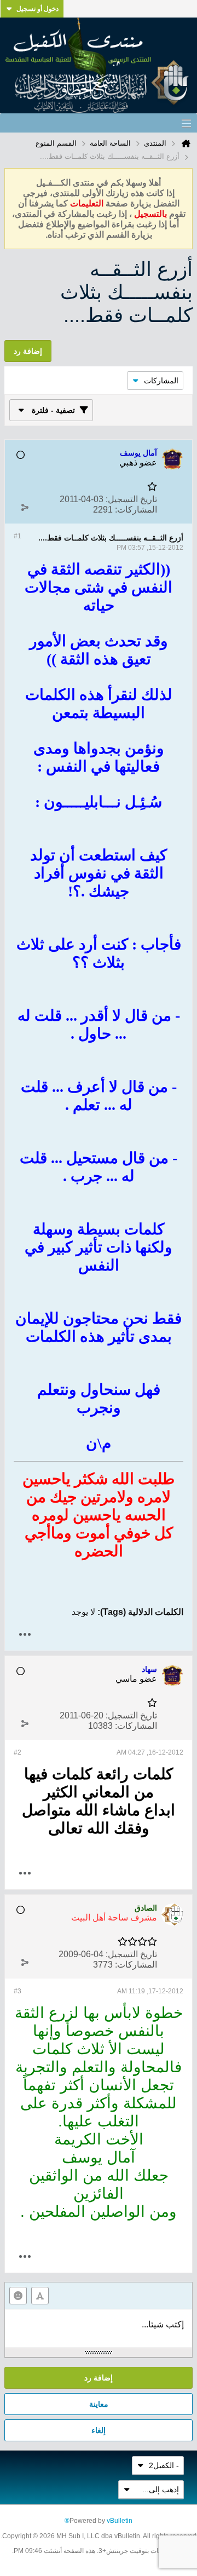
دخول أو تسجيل (37, 9)
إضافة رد (99, 2378)
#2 (18, 1752)
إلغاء (99, 2430)
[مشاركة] (25, 507)
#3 (18, 1991)
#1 (18, 536)
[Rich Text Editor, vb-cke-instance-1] (99, 2328)
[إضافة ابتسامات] (18, 2296)
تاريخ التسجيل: (131, 499)
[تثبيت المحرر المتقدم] (40, 2296)
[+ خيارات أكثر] (25, 1634)
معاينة (99, 2404)
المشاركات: (136, 510)
